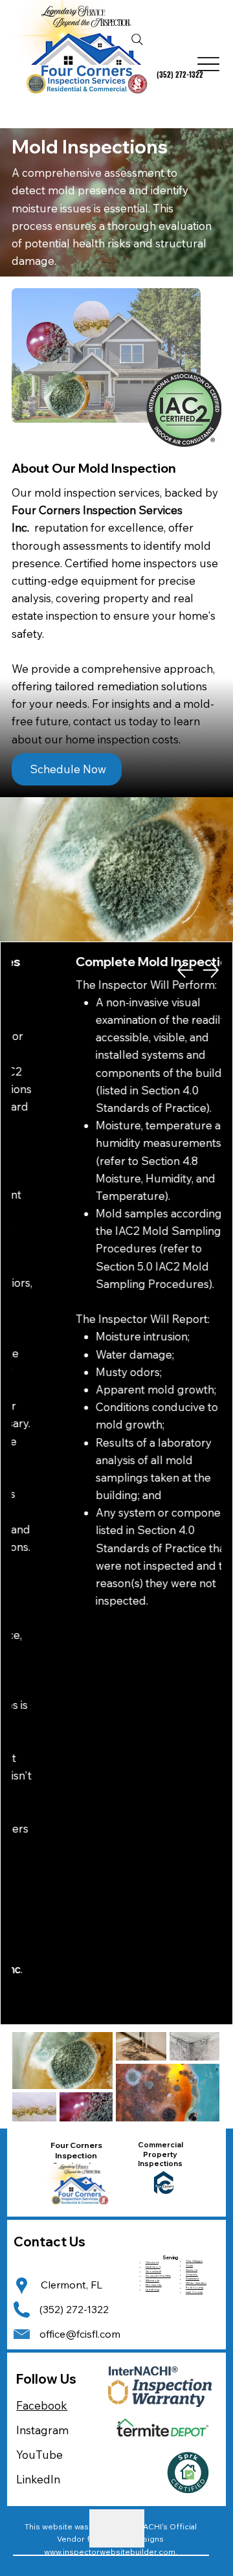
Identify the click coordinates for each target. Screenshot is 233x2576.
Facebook (42, 2405)
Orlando (192, 2275)
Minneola (152, 2280)
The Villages (194, 2261)
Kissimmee (193, 2278)
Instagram (42, 2430)
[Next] (211, 970)
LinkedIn (38, 2479)
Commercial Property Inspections (161, 2154)
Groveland (153, 2271)
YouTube (39, 2455)
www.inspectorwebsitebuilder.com (110, 2552)
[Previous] (185, 970)
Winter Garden (196, 2283)
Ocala (189, 2265)
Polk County (194, 2288)
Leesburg (152, 2289)
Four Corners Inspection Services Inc (76, 2155)
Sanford (192, 2270)
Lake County (194, 2292)
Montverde (154, 2285)
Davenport (153, 2267)
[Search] (137, 40)
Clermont (152, 2262)
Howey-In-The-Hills (158, 2276)
